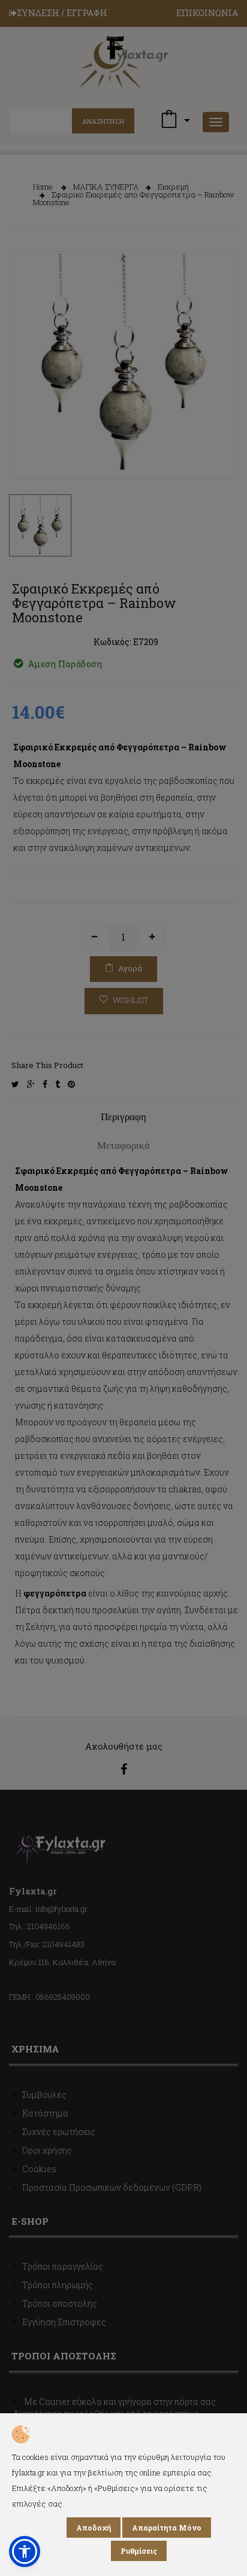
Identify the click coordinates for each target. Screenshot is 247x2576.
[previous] (27, 449)
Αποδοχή (94, 2528)
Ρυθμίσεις (139, 2551)
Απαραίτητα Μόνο (167, 2528)
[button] (25, 2551)
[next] (220, 449)
